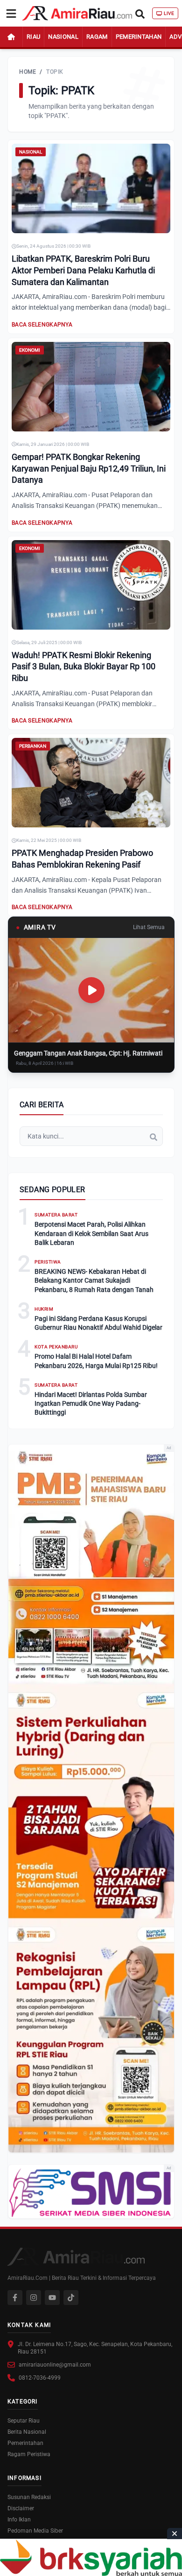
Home (28, 72)
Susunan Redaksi (29, 2497)
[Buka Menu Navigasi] (11, 14)
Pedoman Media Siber (35, 2531)
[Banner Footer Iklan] (91, 2558)
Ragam (97, 37)
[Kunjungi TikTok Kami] (71, 2298)
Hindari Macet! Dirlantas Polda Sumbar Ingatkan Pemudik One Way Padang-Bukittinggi (91, 1404)
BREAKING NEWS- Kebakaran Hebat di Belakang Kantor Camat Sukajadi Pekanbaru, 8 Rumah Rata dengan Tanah (94, 1281)
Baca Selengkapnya (42, 325)
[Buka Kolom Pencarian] (140, 13)
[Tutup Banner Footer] (175, 2534)
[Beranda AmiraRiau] (77, 14)
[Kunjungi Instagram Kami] (34, 2298)
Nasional (63, 37)
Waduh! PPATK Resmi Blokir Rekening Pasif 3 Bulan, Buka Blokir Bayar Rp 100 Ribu (84, 667)
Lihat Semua (149, 927)
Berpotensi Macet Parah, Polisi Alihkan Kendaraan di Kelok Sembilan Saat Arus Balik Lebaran (91, 1233)
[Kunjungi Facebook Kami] (15, 2298)
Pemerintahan (139, 37)
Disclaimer (21, 2508)
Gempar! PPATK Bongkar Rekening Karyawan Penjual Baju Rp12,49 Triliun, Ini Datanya (89, 469)
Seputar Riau (24, 2421)
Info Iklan (19, 2520)
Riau (33, 37)
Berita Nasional (27, 2432)
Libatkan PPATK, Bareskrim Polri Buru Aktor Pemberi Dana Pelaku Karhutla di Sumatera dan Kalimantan (83, 270)
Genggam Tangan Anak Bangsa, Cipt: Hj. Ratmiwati (88, 1053)
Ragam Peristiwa (29, 2454)
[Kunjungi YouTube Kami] (52, 2298)
